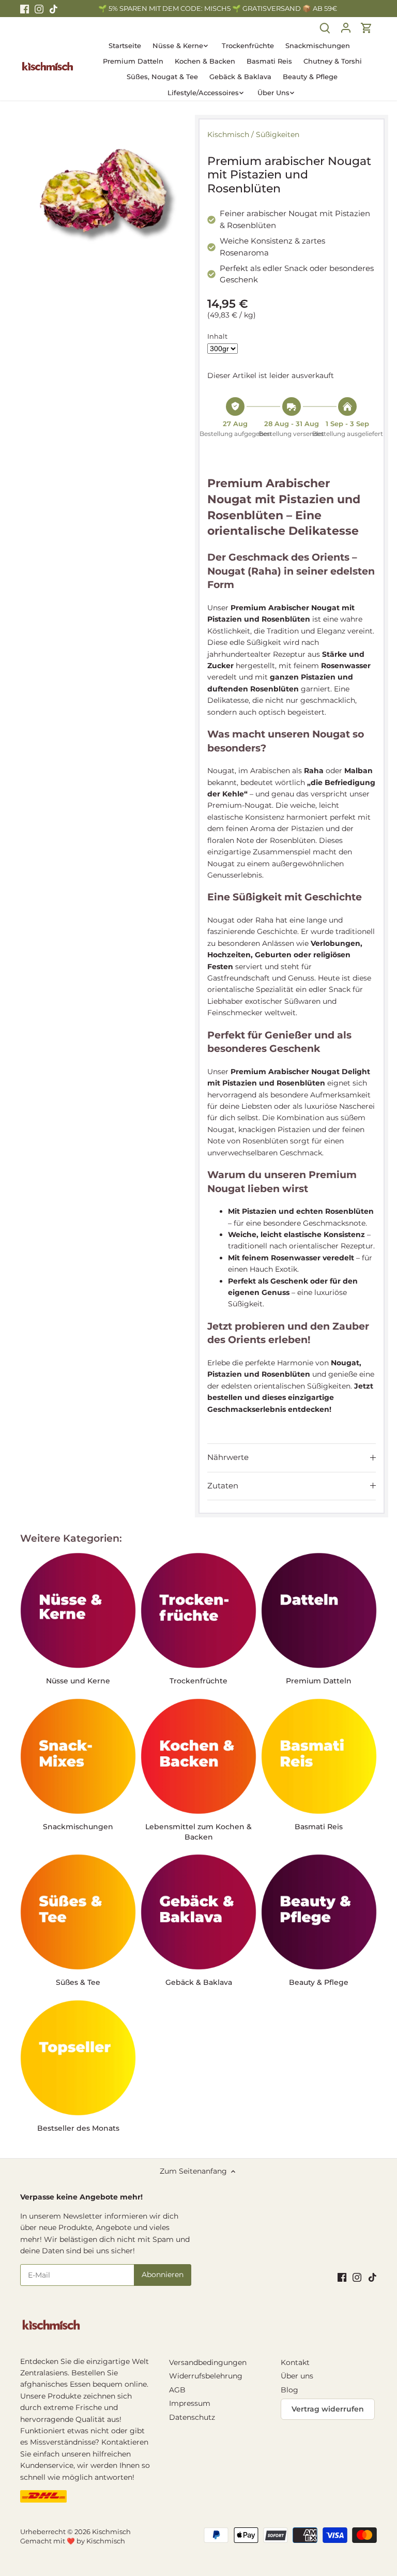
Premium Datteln (319, 1681)
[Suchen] (325, 27)
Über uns (297, 2376)
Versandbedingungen (208, 2362)
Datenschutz (192, 2417)
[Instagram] (39, 9)
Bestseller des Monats (78, 2128)
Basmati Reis (319, 1827)
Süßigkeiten (278, 134)
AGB (177, 2390)
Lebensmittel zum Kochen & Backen (198, 1832)
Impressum (190, 2403)
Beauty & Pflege (319, 1982)
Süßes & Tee (78, 1982)
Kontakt (295, 2362)
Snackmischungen (78, 1827)
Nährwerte (228, 1457)
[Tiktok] (54, 9)
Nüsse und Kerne (78, 1681)
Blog (289, 2390)
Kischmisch (228, 134)
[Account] (346, 27)
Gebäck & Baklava (199, 1982)
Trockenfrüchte (198, 1681)
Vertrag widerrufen (328, 2409)
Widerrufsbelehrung (206, 2376)
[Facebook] (25, 9)
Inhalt (217, 336)
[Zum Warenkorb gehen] (367, 27)
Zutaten (223, 1486)
